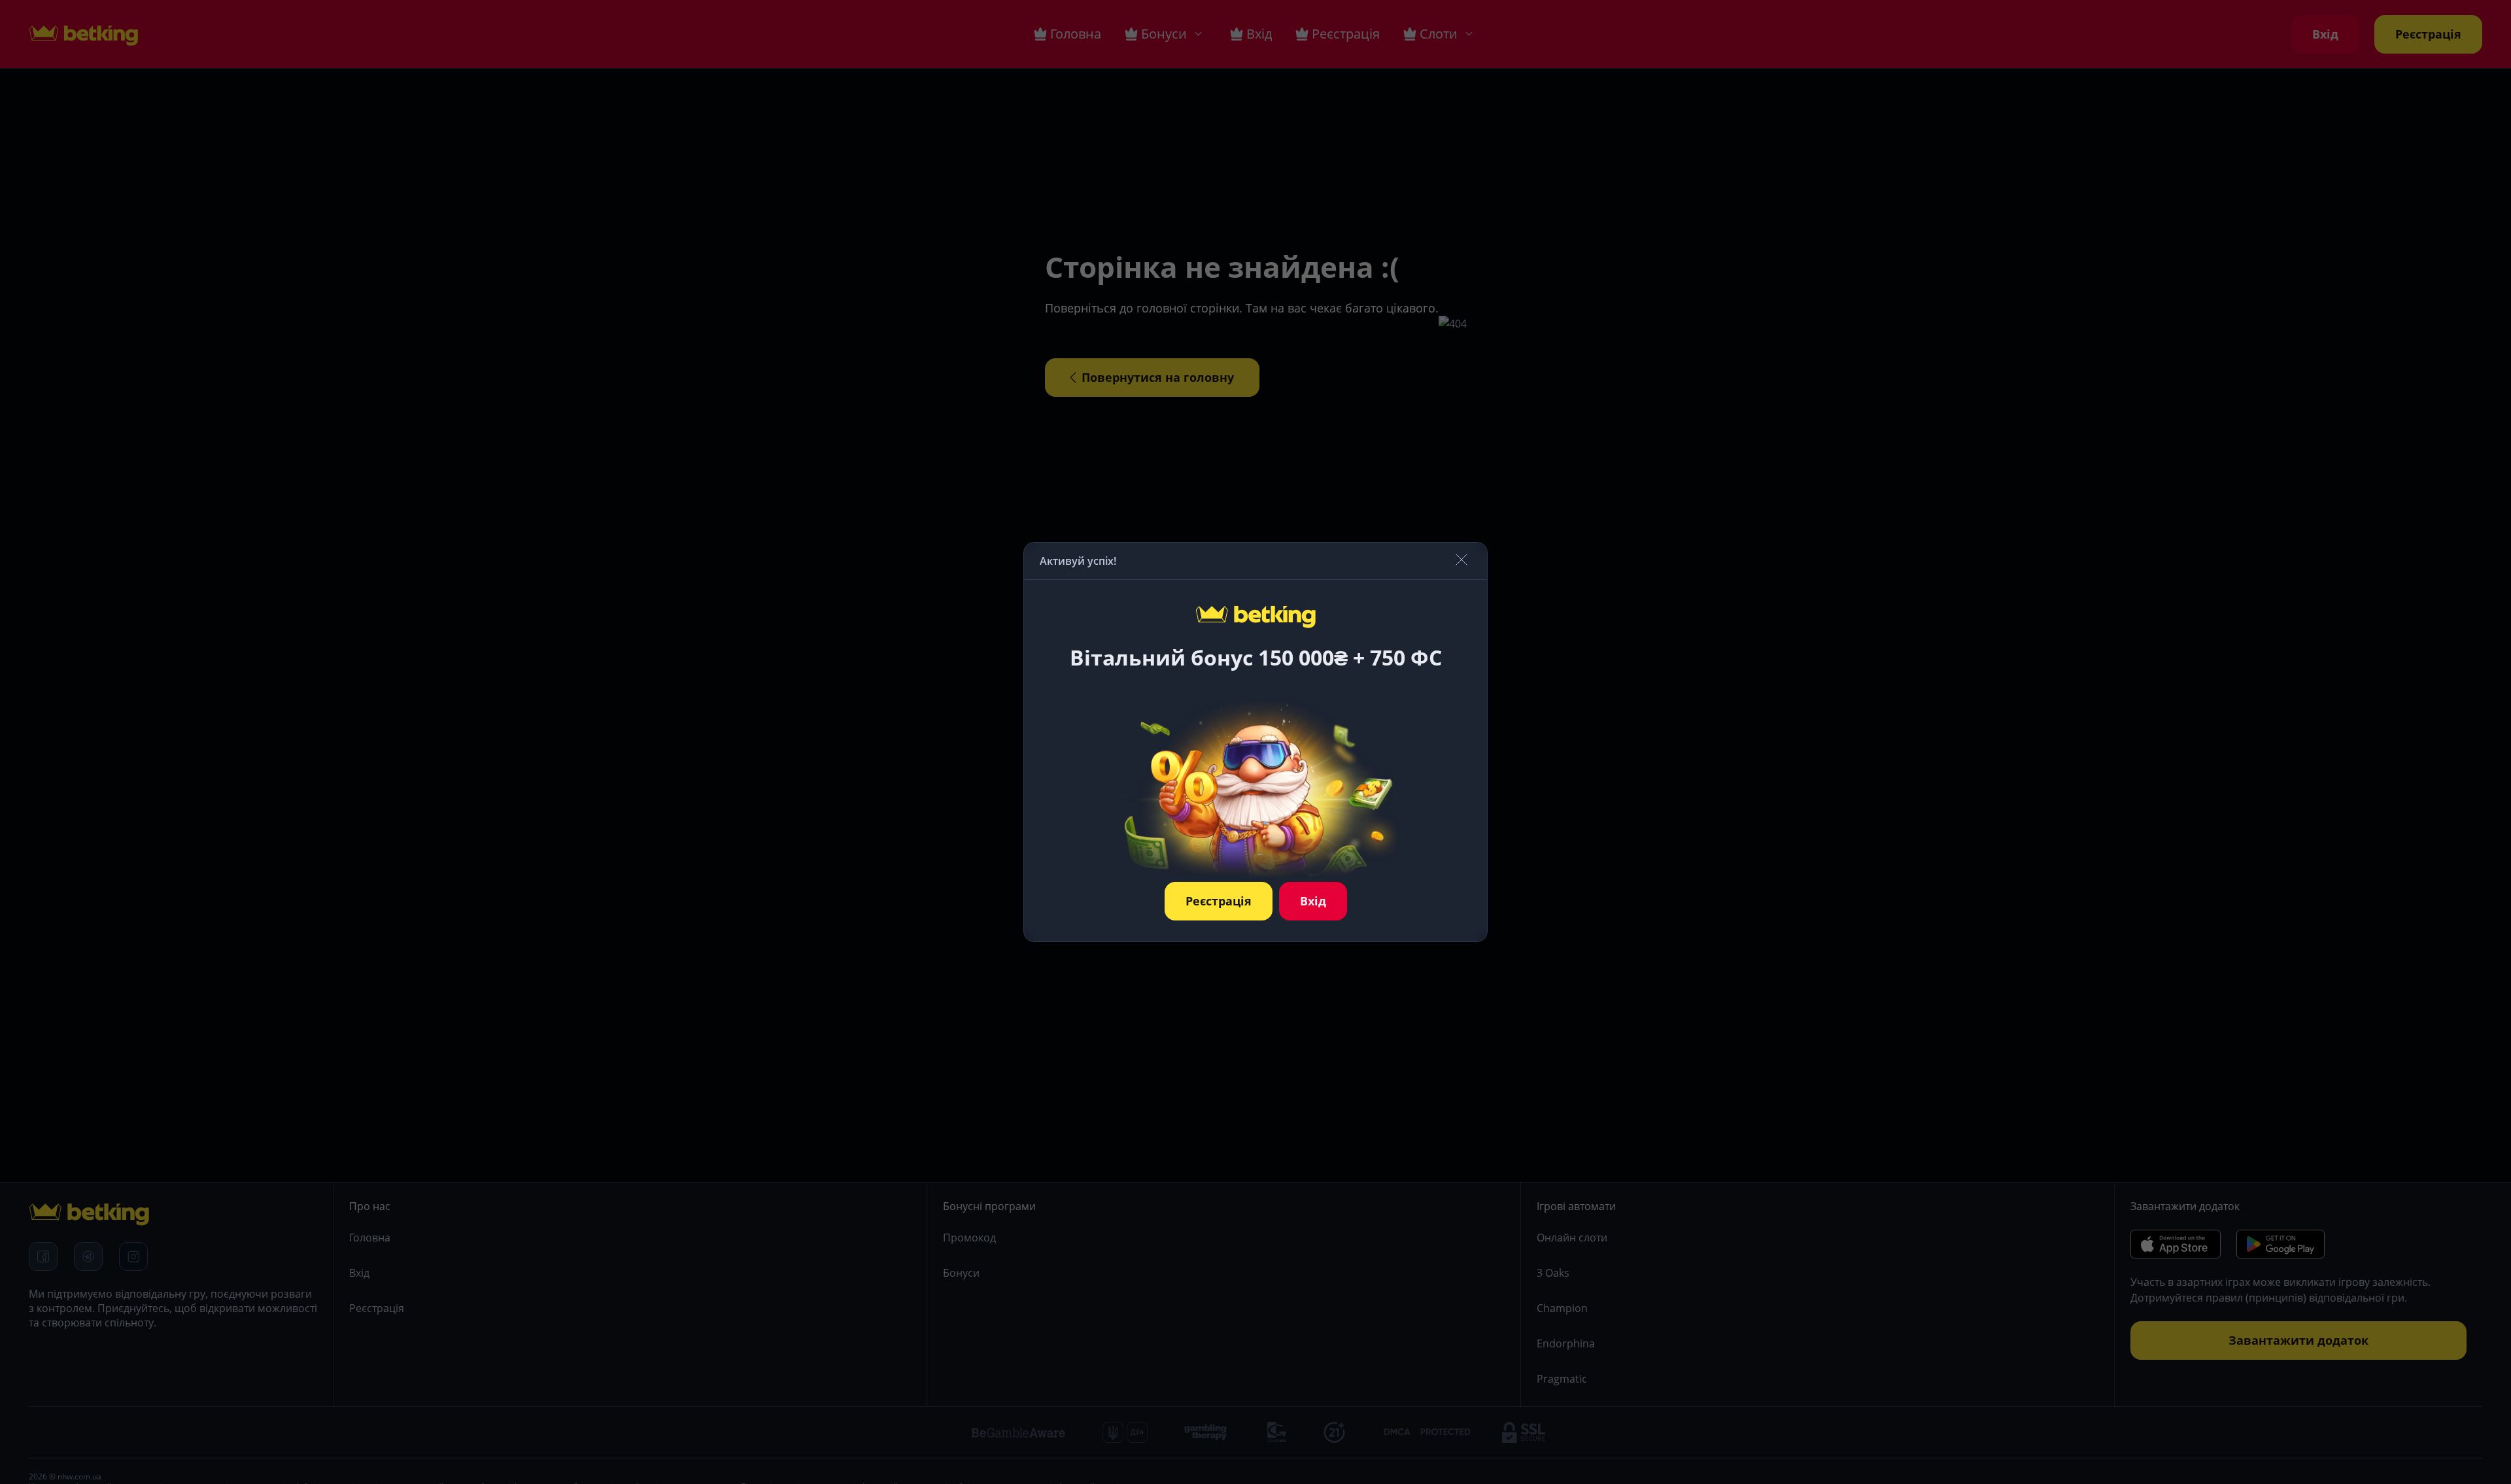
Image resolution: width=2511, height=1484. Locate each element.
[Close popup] (1461, 561)
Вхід (1313, 901)
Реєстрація (1219, 901)
